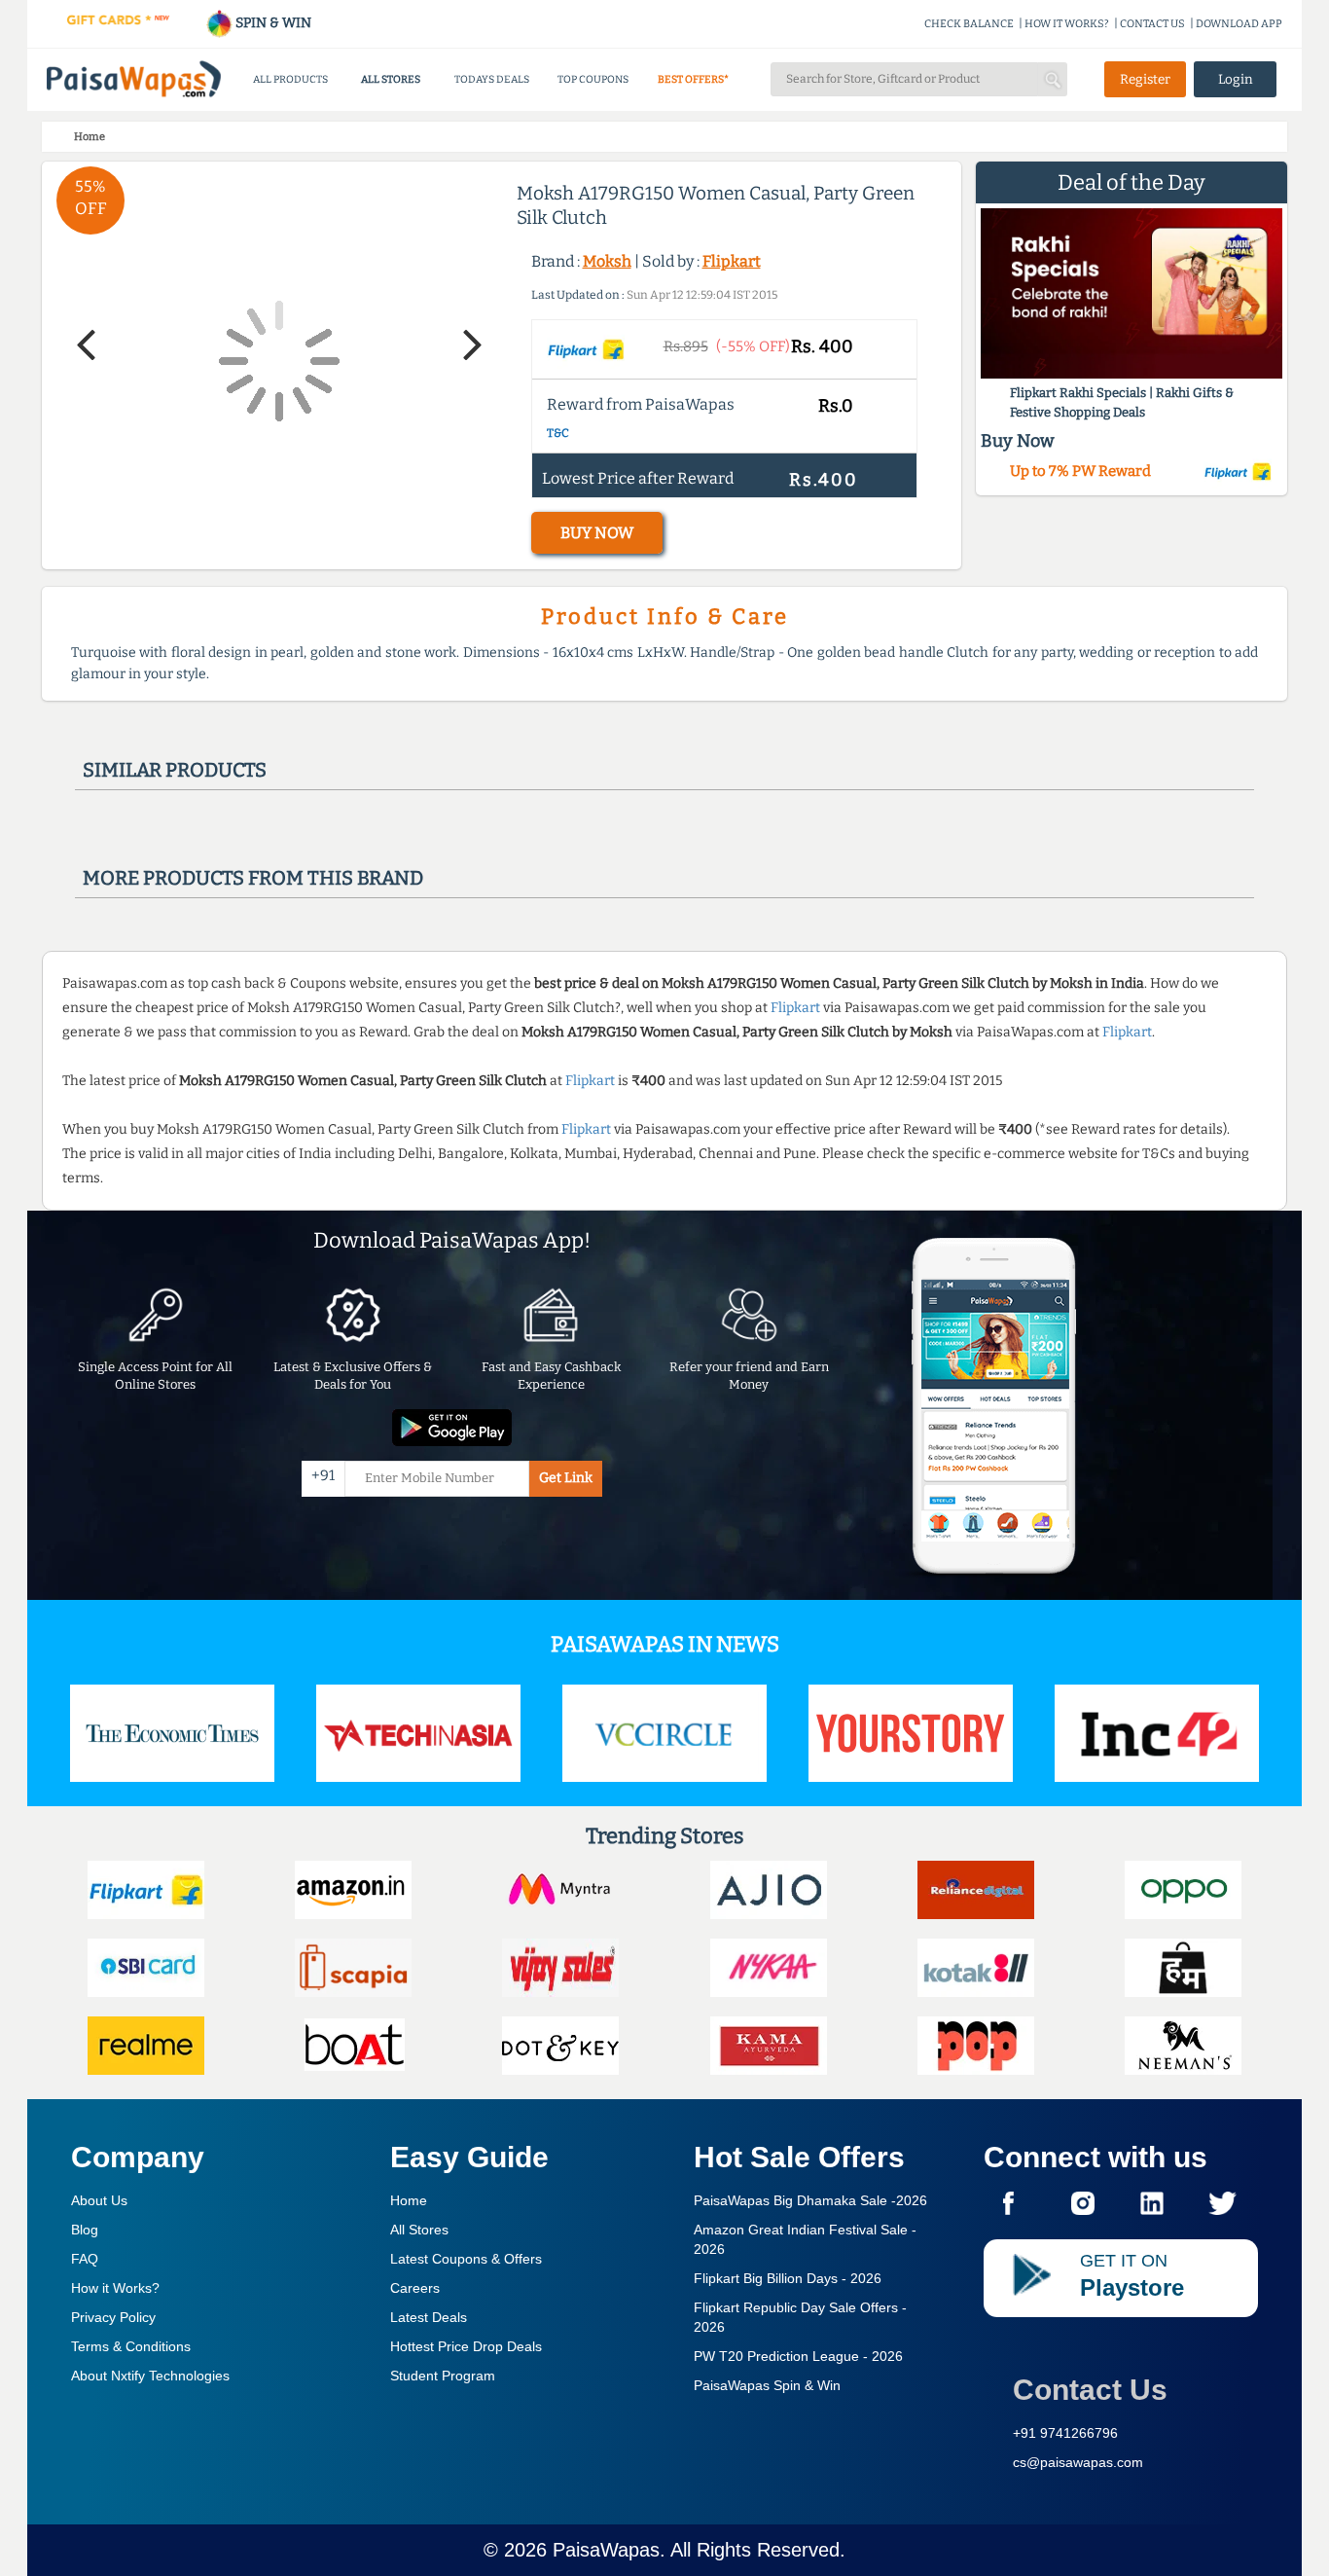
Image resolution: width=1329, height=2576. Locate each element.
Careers (415, 2288)
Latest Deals (429, 2317)
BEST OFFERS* (693, 79)
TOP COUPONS (593, 79)
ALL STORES (391, 79)
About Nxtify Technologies (150, 2376)
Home (409, 2200)
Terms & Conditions (131, 2346)
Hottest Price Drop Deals (466, 2346)
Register (1145, 79)
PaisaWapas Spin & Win (767, 2385)
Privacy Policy (113, 2317)
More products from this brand (253, 878)
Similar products (175, 770)
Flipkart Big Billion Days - (788, 2278)
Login (1236, 79)
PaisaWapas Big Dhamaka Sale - (810, 2200)
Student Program (443, 2376)
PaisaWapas (606, 2550)
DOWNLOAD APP (1239, 24)
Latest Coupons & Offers (466, 2259)
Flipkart (732, 261)
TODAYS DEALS (492, 79)
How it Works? (115, 2288)
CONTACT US (1152, 24)
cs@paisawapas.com (1078, 2462)
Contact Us (1090, 2390)
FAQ (85, 2259)
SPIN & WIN (272, 23)
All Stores (419, 2230)
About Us (99, 2200)
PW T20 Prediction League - (798, 2356)
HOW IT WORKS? (1067, 24)
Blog (85, 2230)
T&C (558, 433)
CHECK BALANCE (969, 24)
